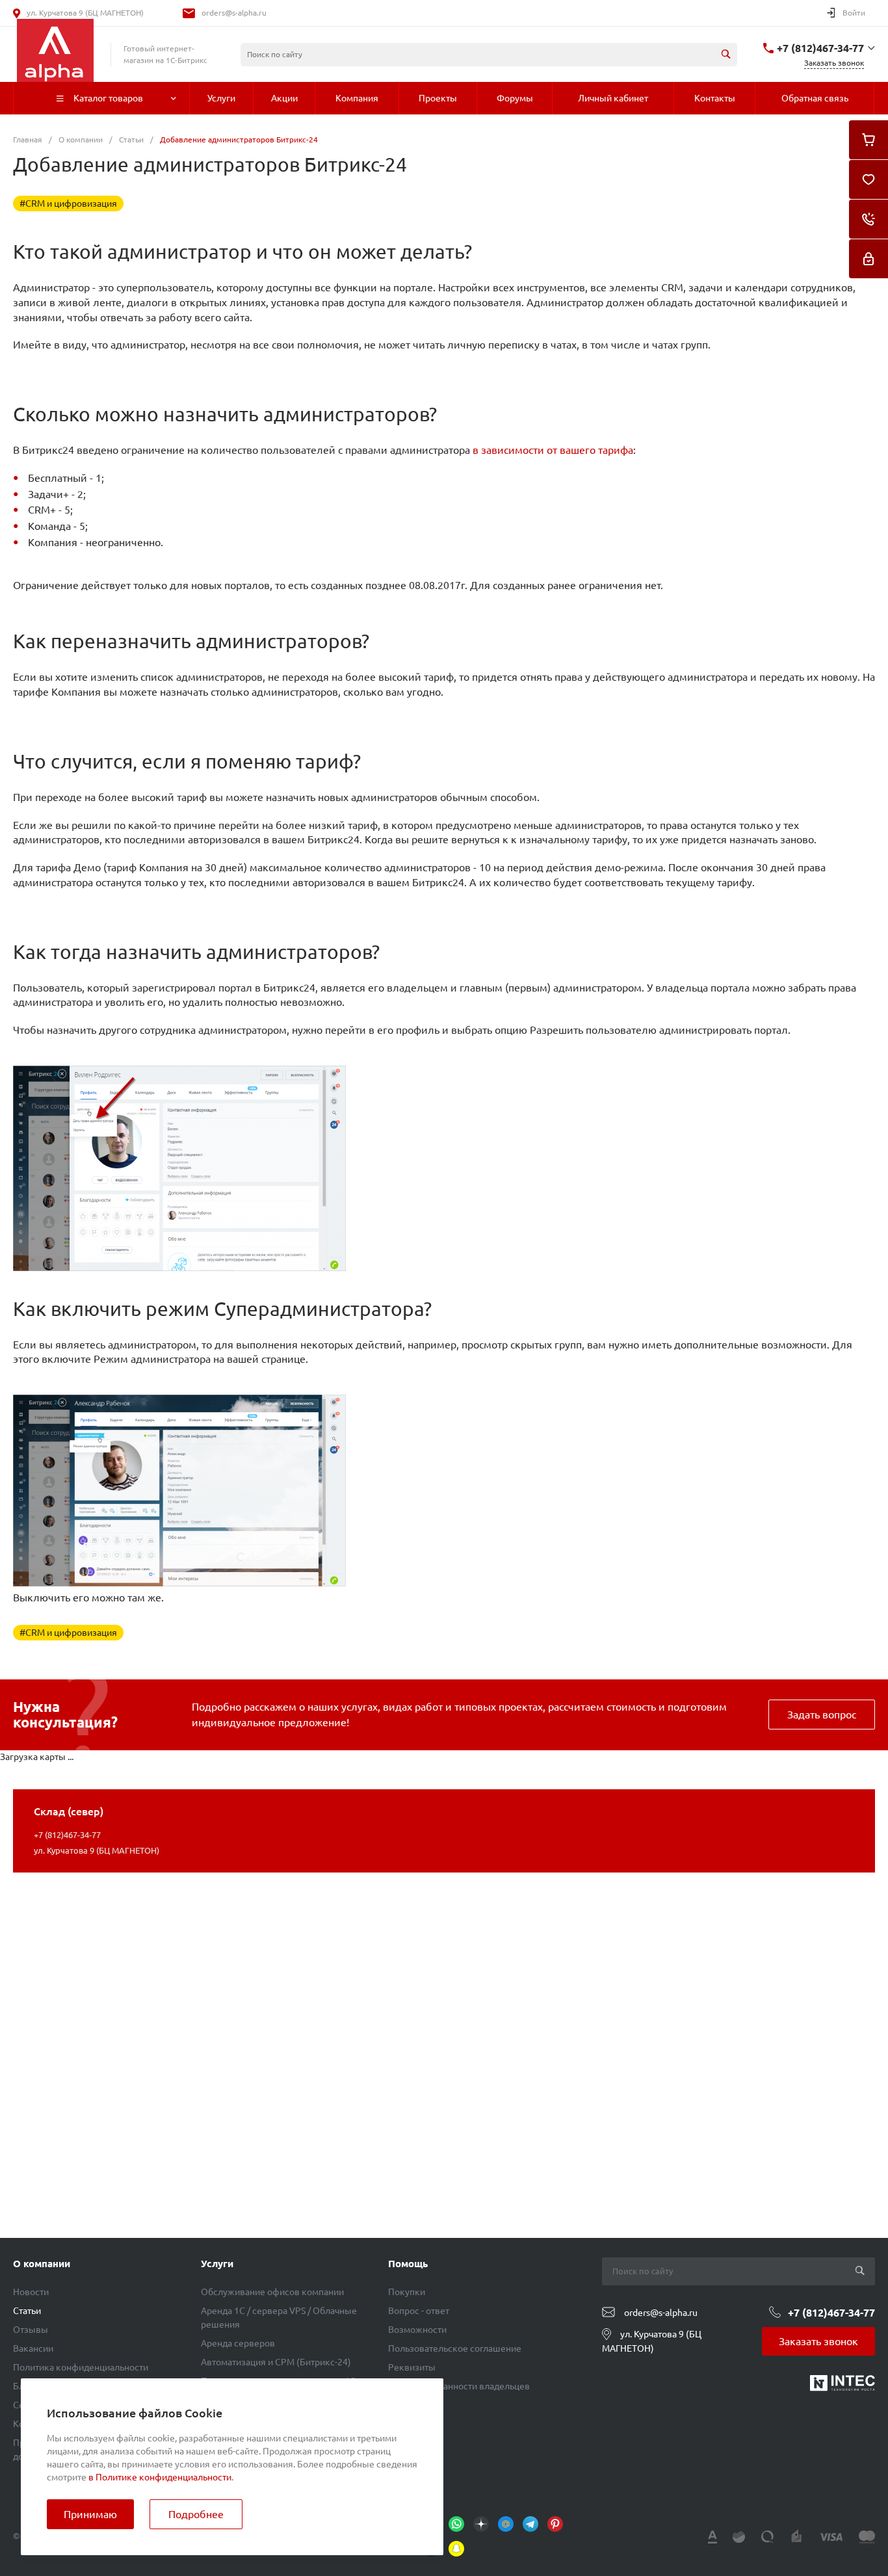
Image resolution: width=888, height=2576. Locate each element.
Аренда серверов (238, 2343)
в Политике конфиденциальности (160, 2477)
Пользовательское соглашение (455, 2348)
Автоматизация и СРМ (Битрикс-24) (276, 2362)
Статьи (27, 2311)
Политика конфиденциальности (81, 2367)
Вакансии (33, 2348)
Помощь (408, 2264)
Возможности (417, 2330)
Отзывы (31, 2330)
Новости (31, 2292)
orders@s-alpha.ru (234, 13)
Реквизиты (412, 2367)
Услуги (217, 2264)
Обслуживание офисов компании (272, 2292)
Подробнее (196, 2514)
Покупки (407, 2292)
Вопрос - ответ (419, 2311)
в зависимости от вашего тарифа (553, 450)
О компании (42, 2264)
